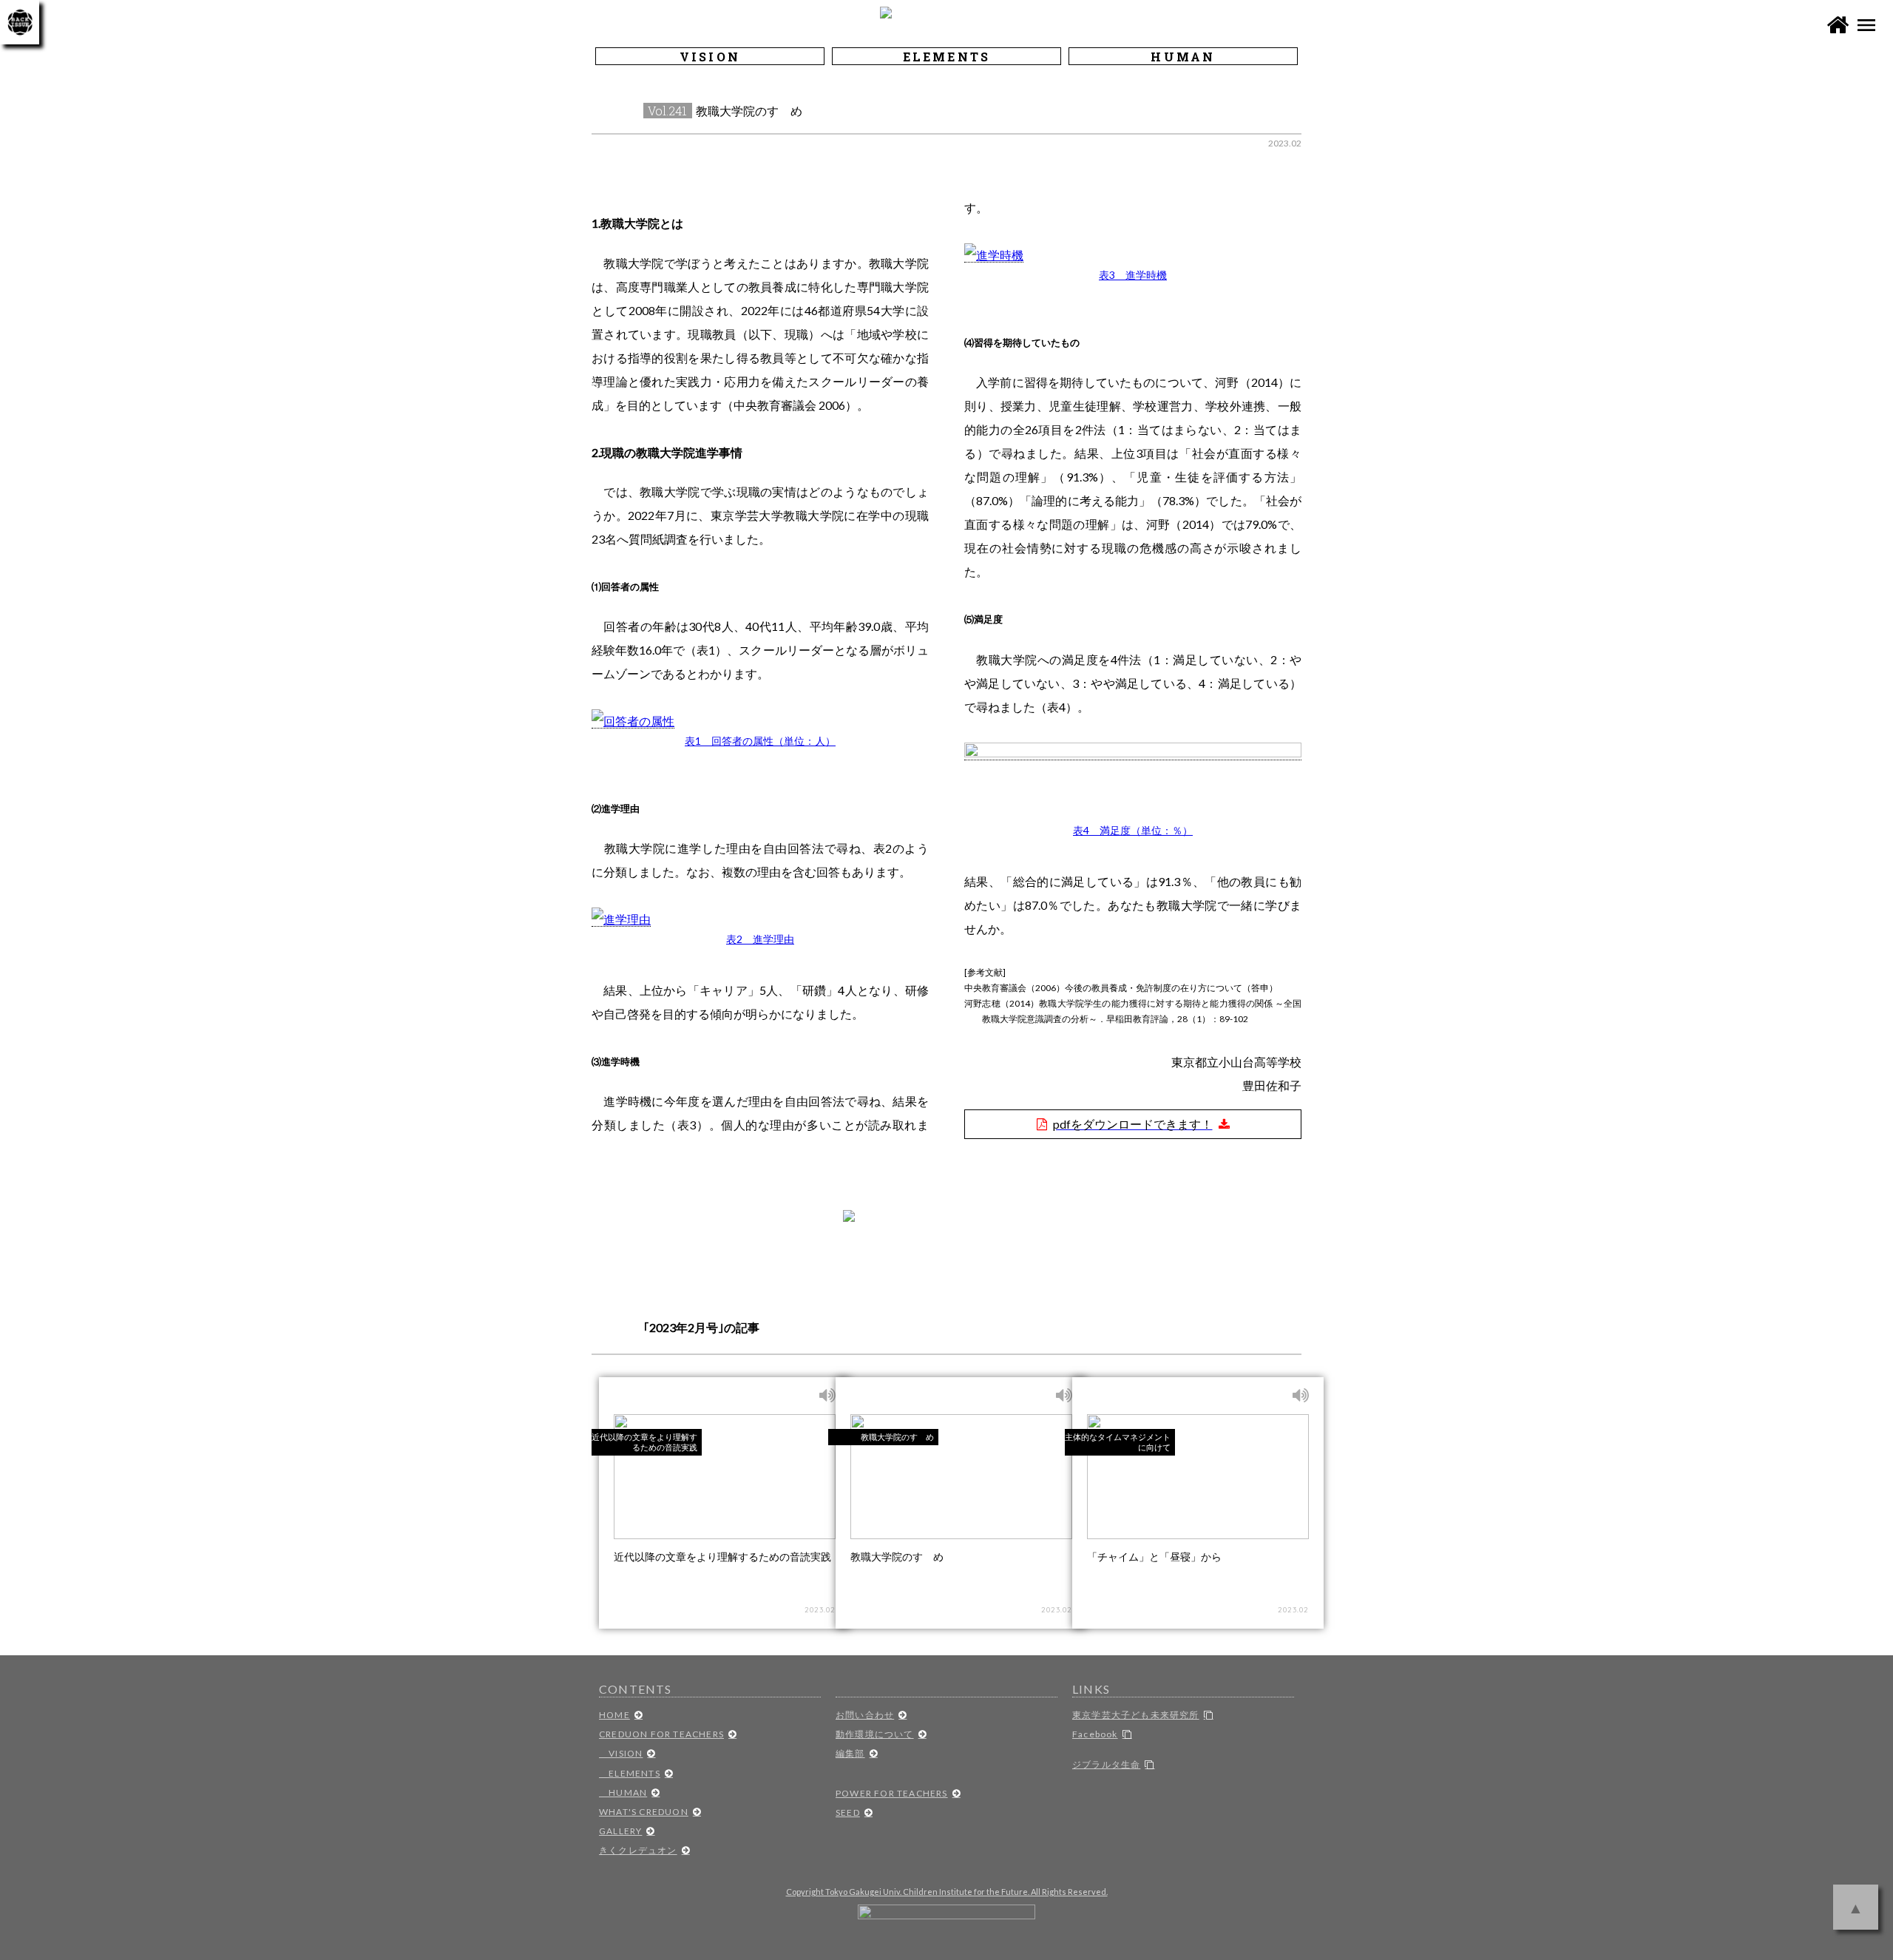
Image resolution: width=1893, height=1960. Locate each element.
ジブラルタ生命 (1106, 1764)
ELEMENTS (630, 1773)
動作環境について (875, 1734)
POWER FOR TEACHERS (892, 1793)
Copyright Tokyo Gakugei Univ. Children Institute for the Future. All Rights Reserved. (947, 1892)
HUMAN (623, 1792)
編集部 (850, 1753)
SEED (848, 1812)
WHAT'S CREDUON (644, 1812)
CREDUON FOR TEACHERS (661, 1734)
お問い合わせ (865, 1715)
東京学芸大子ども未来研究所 (1136, 1715)
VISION (621, 1753)
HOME (614, 1715)
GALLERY (620, 1831)
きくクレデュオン (638, 1850)
